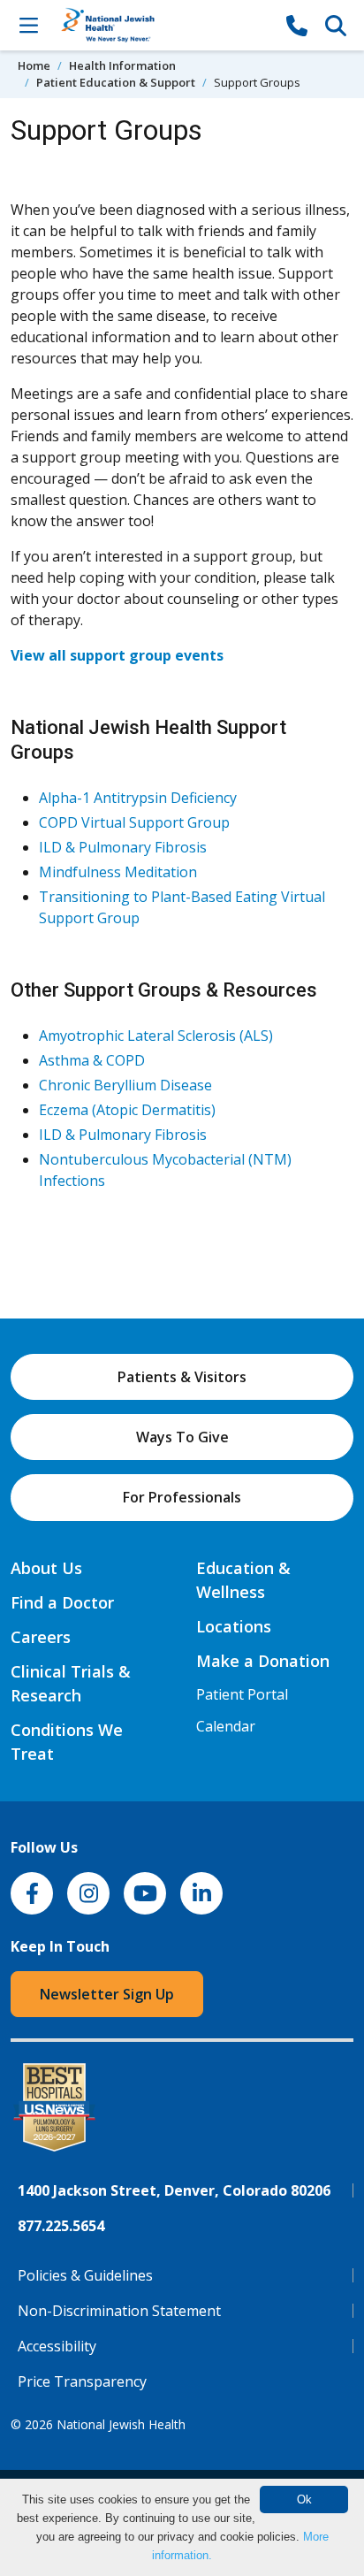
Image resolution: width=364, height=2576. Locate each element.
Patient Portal (242, 1694)
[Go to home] (163, 25)
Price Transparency (82, 2381)
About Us (46, 1568)
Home (34, 65)
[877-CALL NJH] (297, 25)
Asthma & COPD (92, 1060)
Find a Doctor (62, 1602)
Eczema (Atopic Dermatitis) (127, 1110)
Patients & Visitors (182, 1377)
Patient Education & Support (116, 82)
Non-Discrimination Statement (119, 2311)
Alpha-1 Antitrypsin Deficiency (138, 798)
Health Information (122, 65)
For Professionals (182, 1497)
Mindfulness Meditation (118, 872)
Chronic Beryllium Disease (125, 1085)
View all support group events (117, 655)
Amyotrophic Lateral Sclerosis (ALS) (156, 1036)
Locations (234, 1626)
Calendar (226, 1726)
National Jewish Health (121, 2424)
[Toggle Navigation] (28, 25)
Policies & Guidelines (85, 2275)
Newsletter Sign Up (107, 1994)
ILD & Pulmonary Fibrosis (123, 847)
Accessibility (57, 2346)
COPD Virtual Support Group (134, 822)
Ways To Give (182, 1437)
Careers (41, 1637)
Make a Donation (263, 1661)
